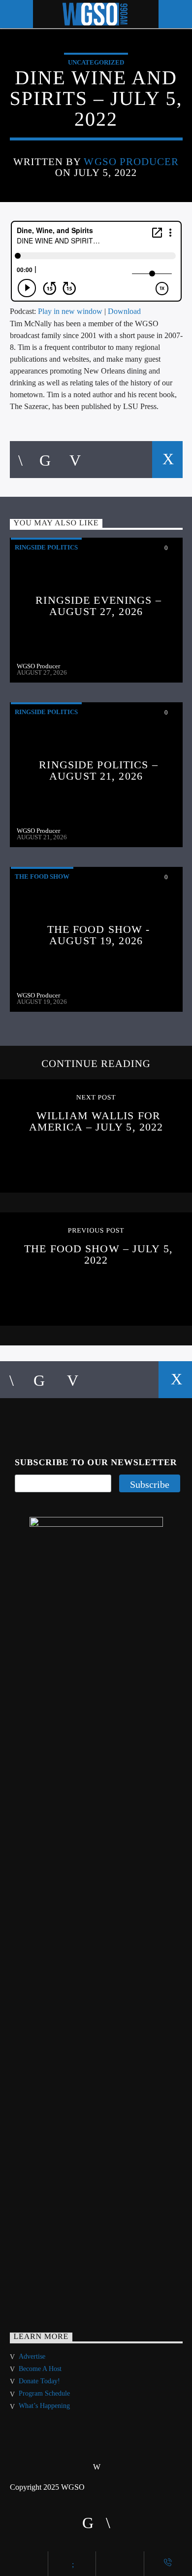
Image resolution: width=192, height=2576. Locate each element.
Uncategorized (96, 62)
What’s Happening (44, 2406)
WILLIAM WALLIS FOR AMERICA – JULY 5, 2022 (96, 1121)
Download (124, 311)
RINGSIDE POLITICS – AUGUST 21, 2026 (98, 771)
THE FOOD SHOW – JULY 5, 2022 (98, 1254)
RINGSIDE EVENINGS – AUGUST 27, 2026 (98, 606)
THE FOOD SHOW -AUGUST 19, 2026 (99, 935)
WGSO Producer (131, 161)
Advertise (32, 2356)
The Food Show (42, 876)
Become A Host (40, 2369)
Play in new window (70, 311)
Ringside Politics (46, 547)
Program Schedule (44, 2393)
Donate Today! (39, 2381)
